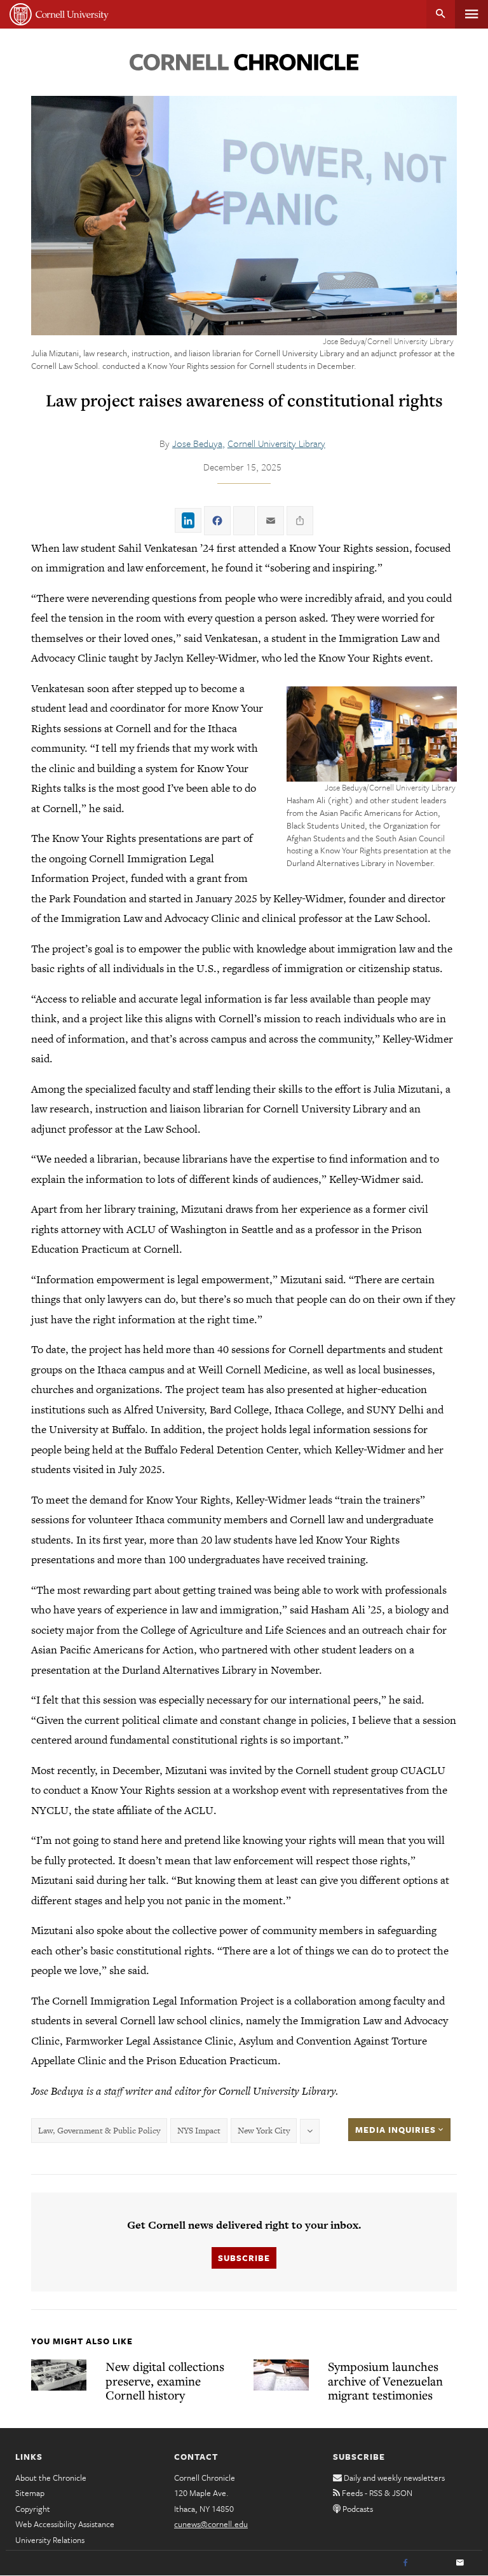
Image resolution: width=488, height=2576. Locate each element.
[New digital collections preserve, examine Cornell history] (59, 2375)
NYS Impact (199, 2131)
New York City (264, 2131)
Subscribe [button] (244, 2258)
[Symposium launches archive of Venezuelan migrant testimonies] (281, 2375)
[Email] (460, 2563)
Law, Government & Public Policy (99, 2131)
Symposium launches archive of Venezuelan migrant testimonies (385, 2380)
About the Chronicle (51, 2478)
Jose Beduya (197, 443)
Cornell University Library (276, 443)
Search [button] (441, 14)
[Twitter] (433, 2563)
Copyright (33, 2509)
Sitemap (30, 2493)
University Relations (50, 2540)
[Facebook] (405, 2563)
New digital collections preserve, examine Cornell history (165, 2380)
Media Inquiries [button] (397, 2130)
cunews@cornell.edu (211, 2524)
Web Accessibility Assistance (65, 2524)
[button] (372, 734)
